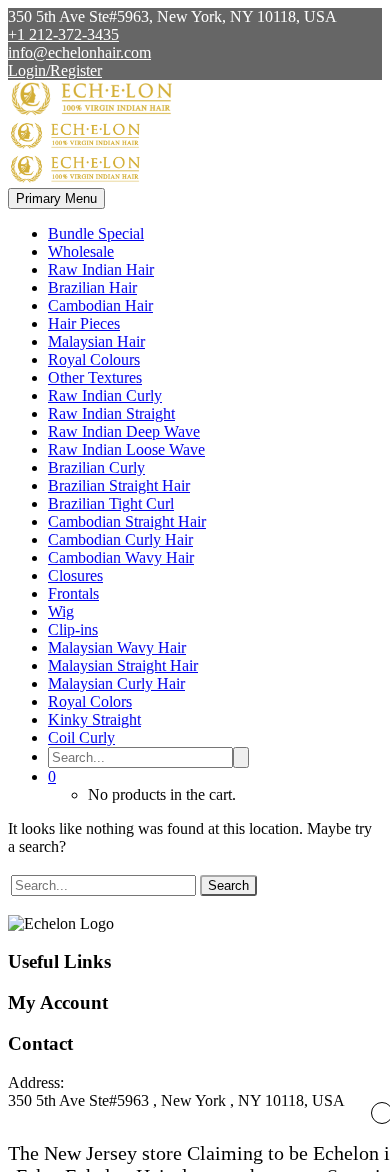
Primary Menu (56, 198)
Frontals (73, 593)
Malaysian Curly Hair (116, 683)
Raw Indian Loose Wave (126, 449)
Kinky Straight (94, 719)
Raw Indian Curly (105, 395)
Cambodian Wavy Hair (121, 557)
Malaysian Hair (96, 341)
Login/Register (55, 70)
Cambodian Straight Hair (127, 521)
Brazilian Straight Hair (119, 485)
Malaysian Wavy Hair (117, 647)
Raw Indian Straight (111, 413)
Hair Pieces (84, 323)
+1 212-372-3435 (63, 34)
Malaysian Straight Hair (123, 665)
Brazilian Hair (92, 287)
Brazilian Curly (96, 467)
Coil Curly (81, 737)
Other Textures (95, 377)
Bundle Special (96, 233)
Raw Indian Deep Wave (124, 431)
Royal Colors (90, 701)
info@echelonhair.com (79, 52)
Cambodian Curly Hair (120, 539)
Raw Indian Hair (101, 269)
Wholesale (81, 251)
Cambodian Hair (100, 305)
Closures (75, 575)
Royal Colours (94, 359)
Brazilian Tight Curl (111, 503)
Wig (61, 611)
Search (228, 885)
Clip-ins (73, 629)
